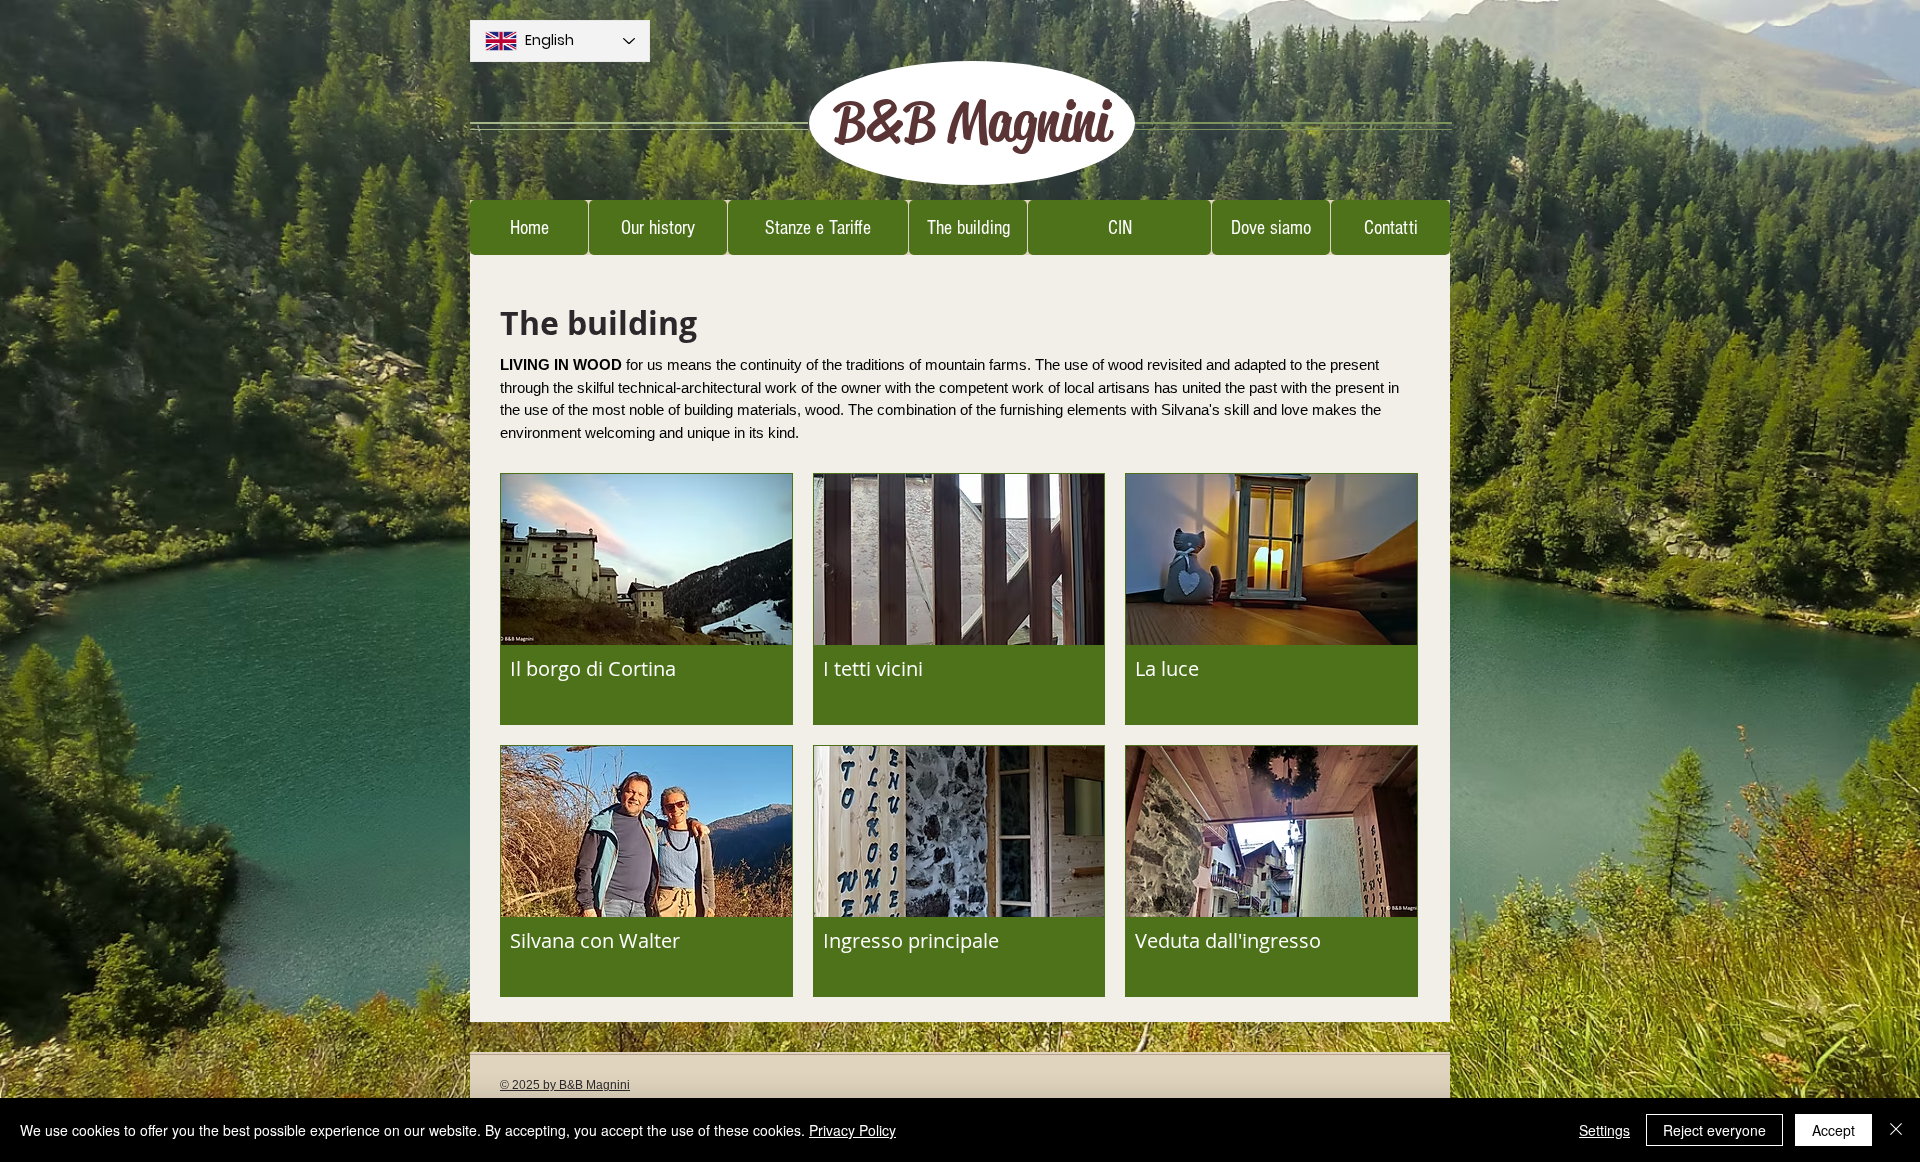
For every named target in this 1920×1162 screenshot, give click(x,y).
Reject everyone (1714, 1130)
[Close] (1896, 1130)
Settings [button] (1604, 1130)
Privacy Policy (852, 1130)
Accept (1833, 1130)
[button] (646, 599)
